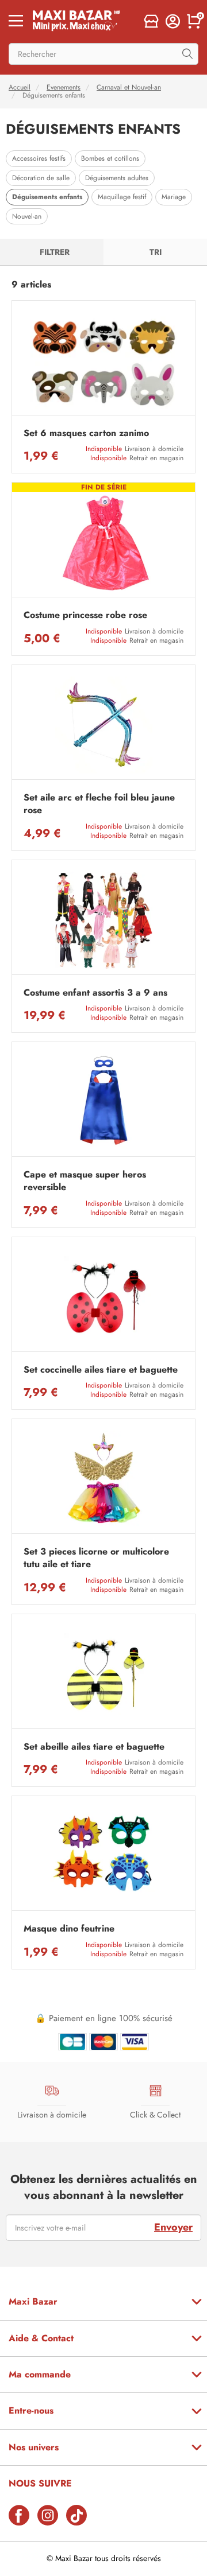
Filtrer (55, 252)
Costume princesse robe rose (85, 615)
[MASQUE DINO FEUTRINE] (103, 1856)
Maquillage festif (122, 197)
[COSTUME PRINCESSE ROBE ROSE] (103, 543)
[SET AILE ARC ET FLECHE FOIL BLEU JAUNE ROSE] (103, 725)
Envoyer (173, 2227)
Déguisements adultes (117, 178)
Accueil (20, 87)
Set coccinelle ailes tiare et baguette (101, 1370)
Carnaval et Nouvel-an (129, 87)
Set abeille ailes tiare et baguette (94, 1747)
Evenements (64, 87)
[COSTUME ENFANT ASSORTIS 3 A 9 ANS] (103, 920)
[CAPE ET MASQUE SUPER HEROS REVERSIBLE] (103, 1102)
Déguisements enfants (47, 197)
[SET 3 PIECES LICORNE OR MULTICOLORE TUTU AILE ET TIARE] (103, 1479)
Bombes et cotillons (110, 158)
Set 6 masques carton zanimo (86, 433)
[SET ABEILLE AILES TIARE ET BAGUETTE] (103, 1674)
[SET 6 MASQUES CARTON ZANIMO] (103, 361)
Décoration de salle (41, 178)
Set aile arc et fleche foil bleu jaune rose (99, 804)
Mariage (174, 197)
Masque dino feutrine (69, 1929)
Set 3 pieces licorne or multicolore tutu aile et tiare (96, 1558)
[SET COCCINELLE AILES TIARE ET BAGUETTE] (103, 1297)
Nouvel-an (27, 216)
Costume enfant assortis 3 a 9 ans (95, 993)
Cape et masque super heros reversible (85, 1181)
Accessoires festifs (39, 158)
